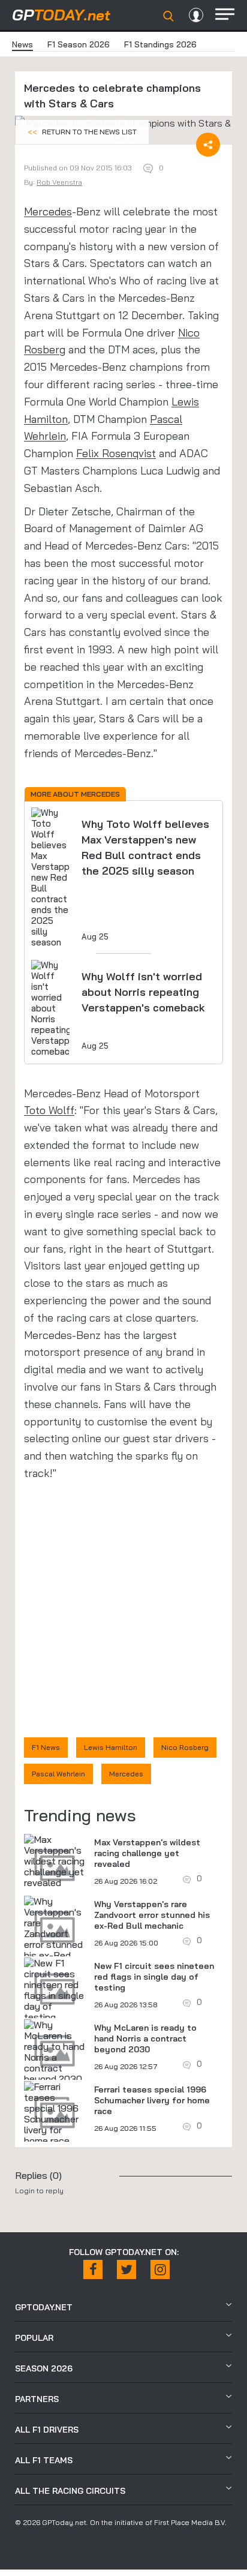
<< (82, 132)
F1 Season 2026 (79, 44)
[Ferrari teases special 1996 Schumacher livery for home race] (55, 2113)
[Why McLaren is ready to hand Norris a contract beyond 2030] (55, 2052)
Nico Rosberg (185, 1747)
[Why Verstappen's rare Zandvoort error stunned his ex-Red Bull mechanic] (55, 1933)
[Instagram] (160, 2269)
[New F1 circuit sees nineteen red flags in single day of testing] (55, 1990)
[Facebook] (93, 2269)
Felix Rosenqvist (116, 453)
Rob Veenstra (59, 182)
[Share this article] (208, 145)
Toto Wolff (49, 1110)
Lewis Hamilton (111, 1747)
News (22, 44)
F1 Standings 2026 (160, 44)
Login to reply (39, 2191)
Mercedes (48, 211)
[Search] (168, 16)
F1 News (46, 1747)
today (61, 15)
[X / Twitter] (126, 2269)
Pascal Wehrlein (58, 1774)
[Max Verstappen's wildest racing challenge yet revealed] (55, 1861)
